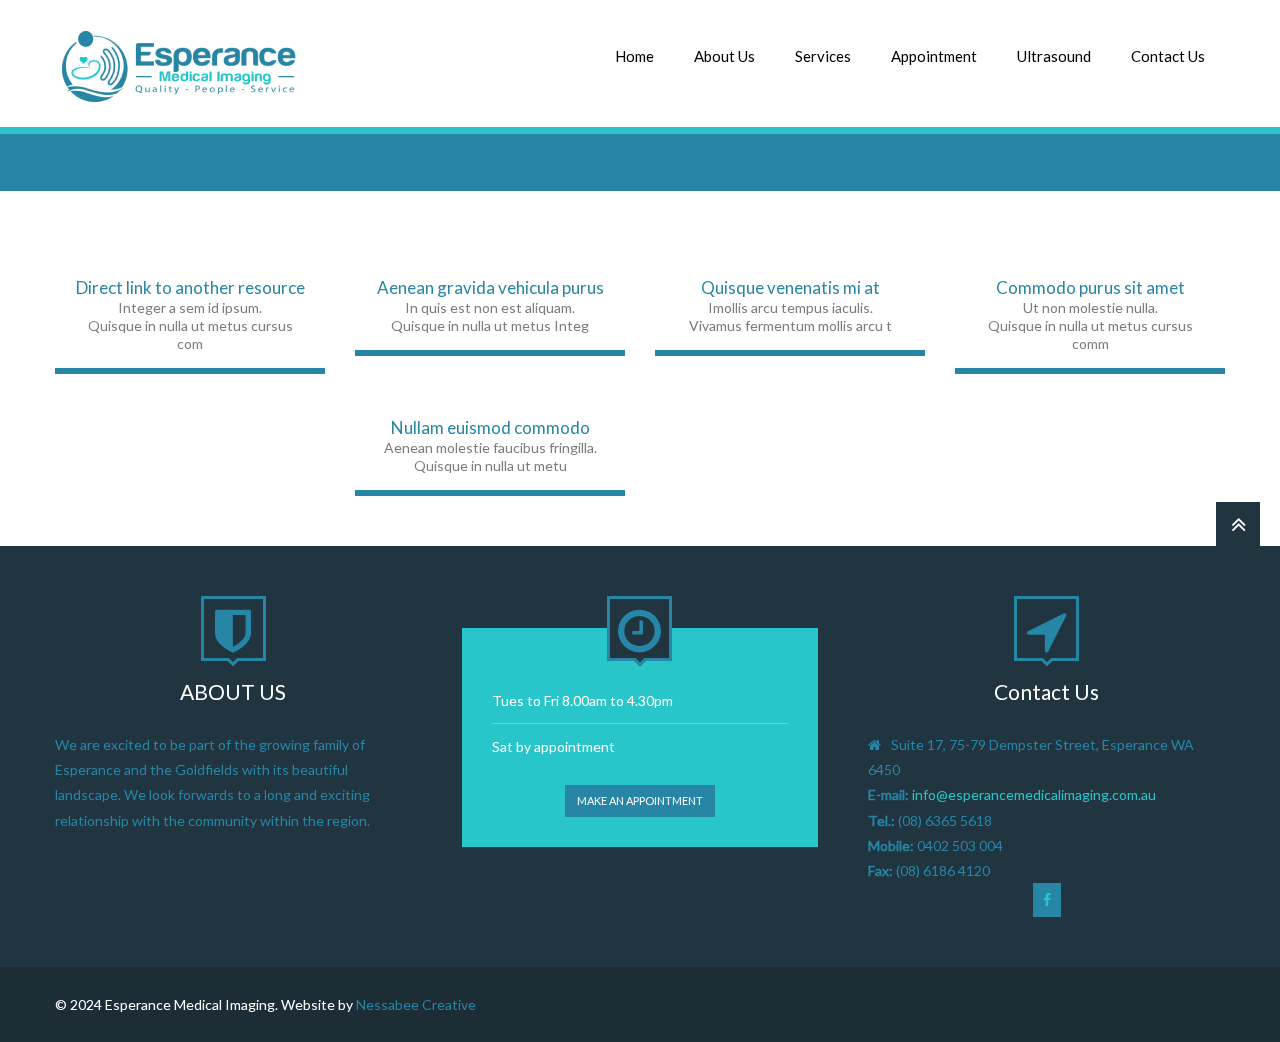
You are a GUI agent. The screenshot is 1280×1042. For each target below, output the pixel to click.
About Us (724, 56)
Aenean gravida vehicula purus (490, 287)
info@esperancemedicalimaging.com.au (1034, 794)
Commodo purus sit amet (1090, 287)
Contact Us (1168, 56)
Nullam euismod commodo (490, 427)
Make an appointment (640, 800)
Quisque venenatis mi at (790, 287)
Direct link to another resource (190, 287)
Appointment (934, 56)
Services (823, 56)
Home (634, 56)
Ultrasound (1054, 56)
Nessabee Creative (416, 1004)
